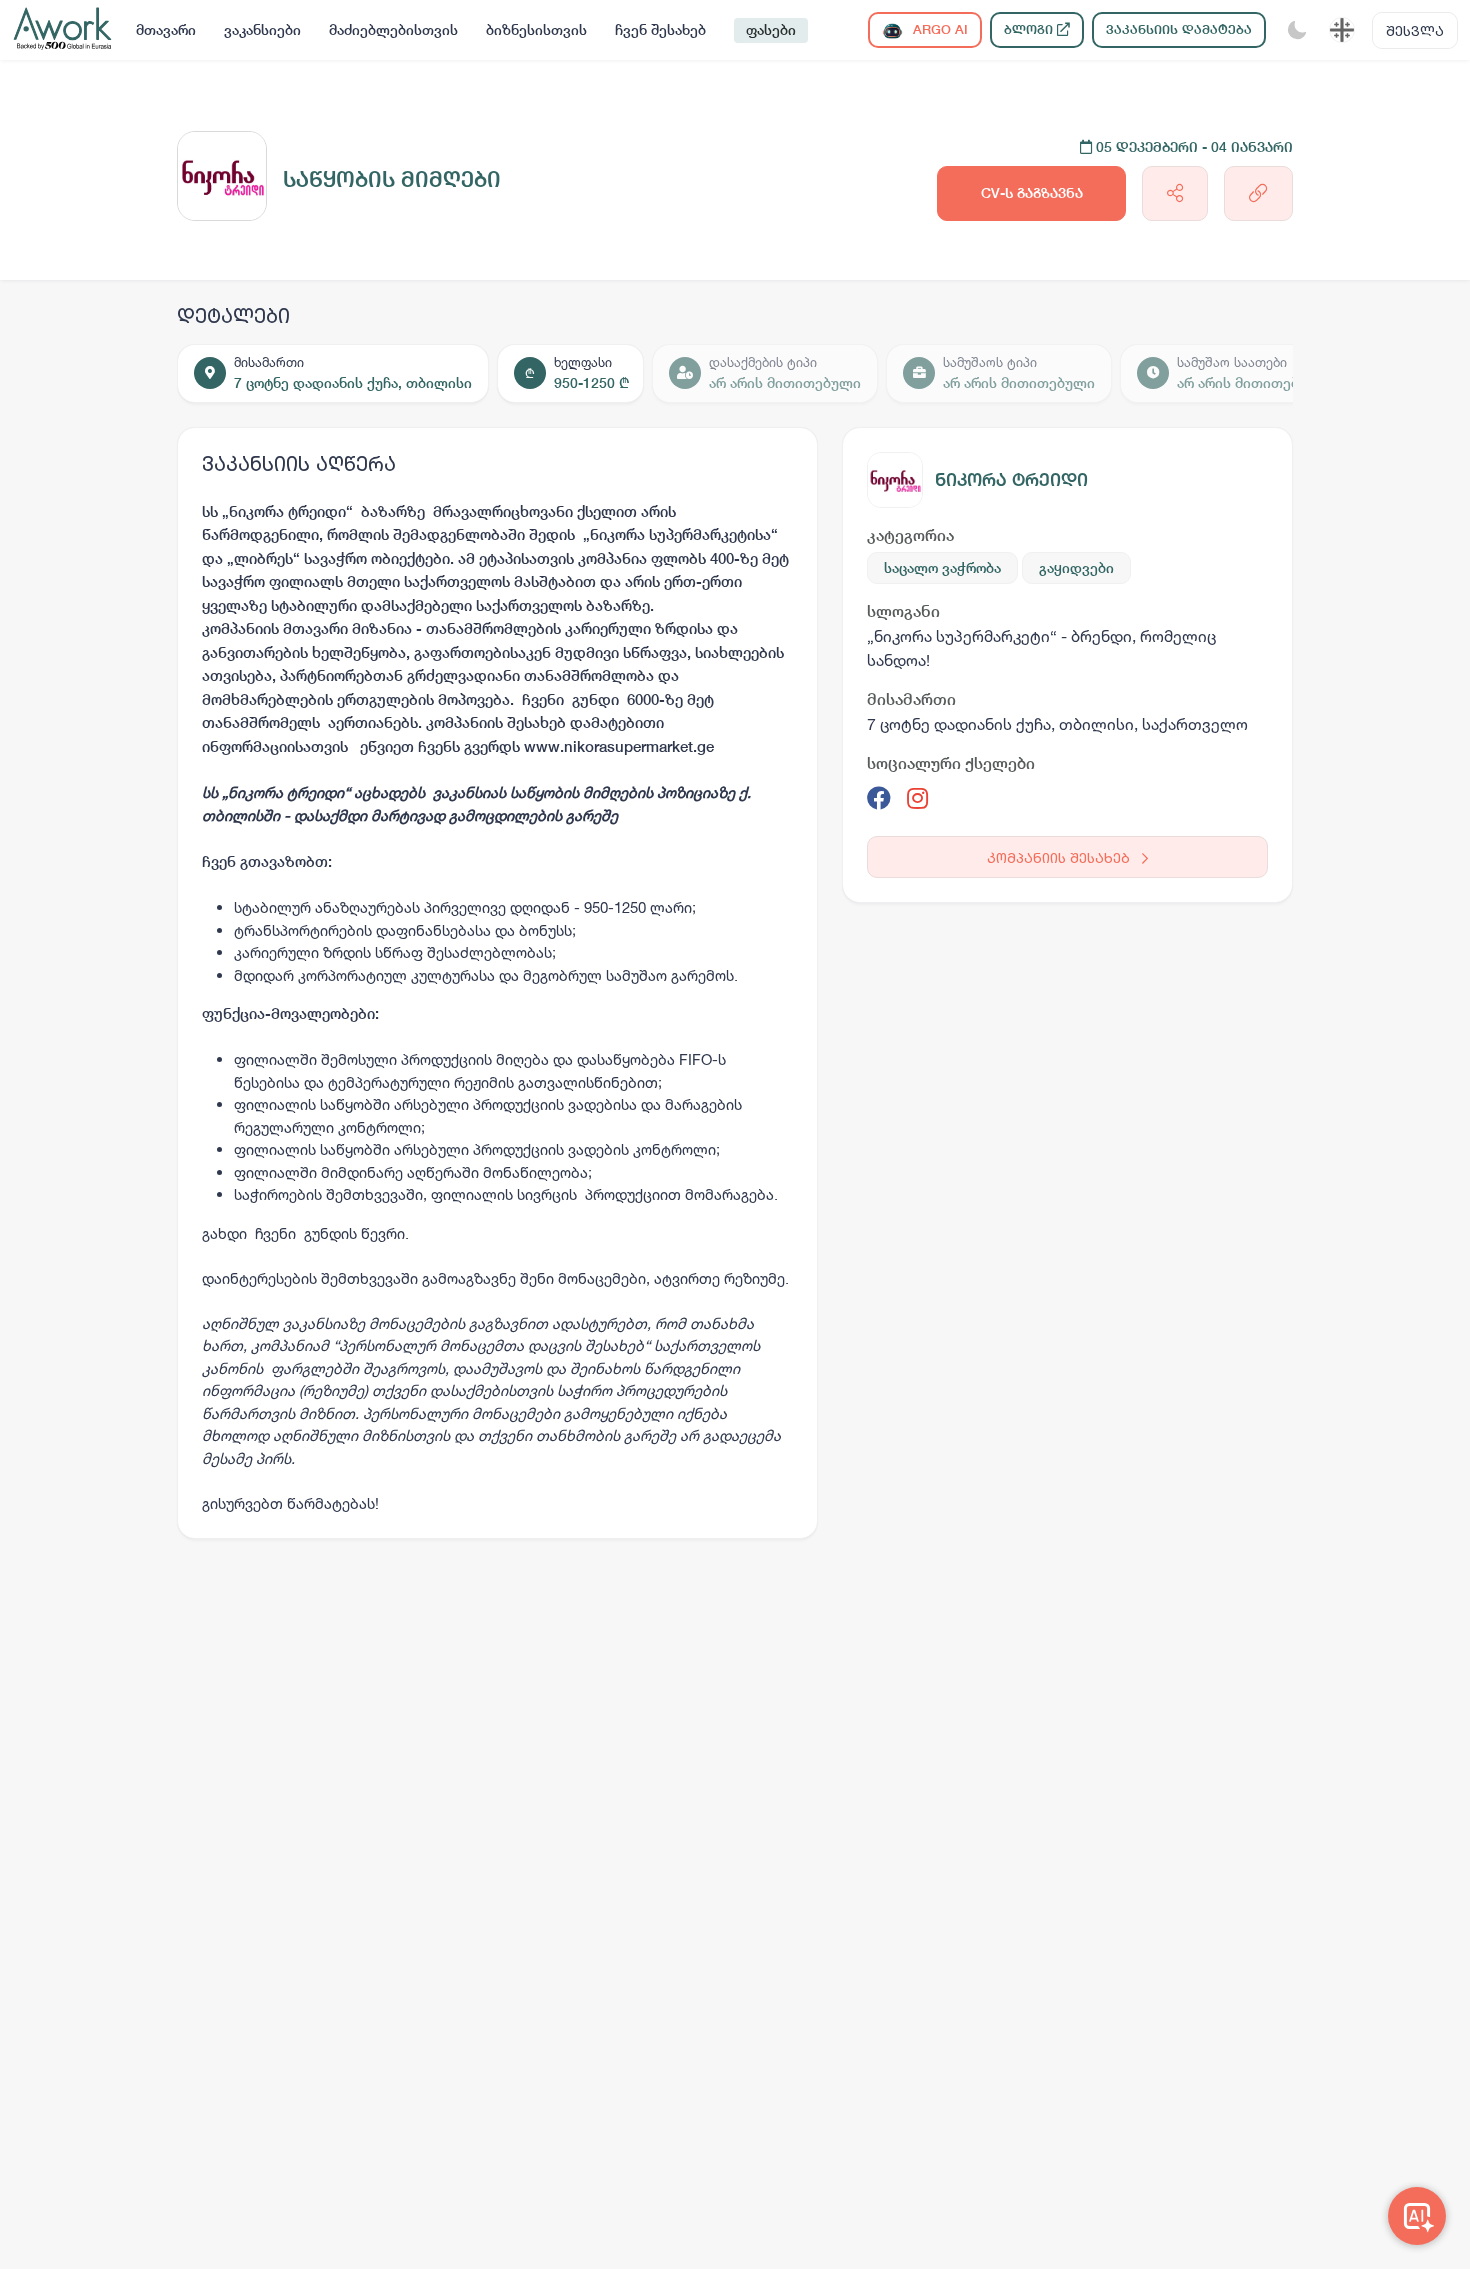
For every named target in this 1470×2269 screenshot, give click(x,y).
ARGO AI (938, 29)
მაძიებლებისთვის (393, 30)
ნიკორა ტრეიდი (1011, 479)
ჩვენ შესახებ (660, 30)
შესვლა (1415, 30)
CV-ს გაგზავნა (1032, 193)
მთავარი (166, 30)
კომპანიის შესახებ (1060, 857)
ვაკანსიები (262, 30)
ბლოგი (1030, 29)
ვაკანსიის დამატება (1179, 29)
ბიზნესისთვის (536, 30)
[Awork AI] (1417, 2216)
